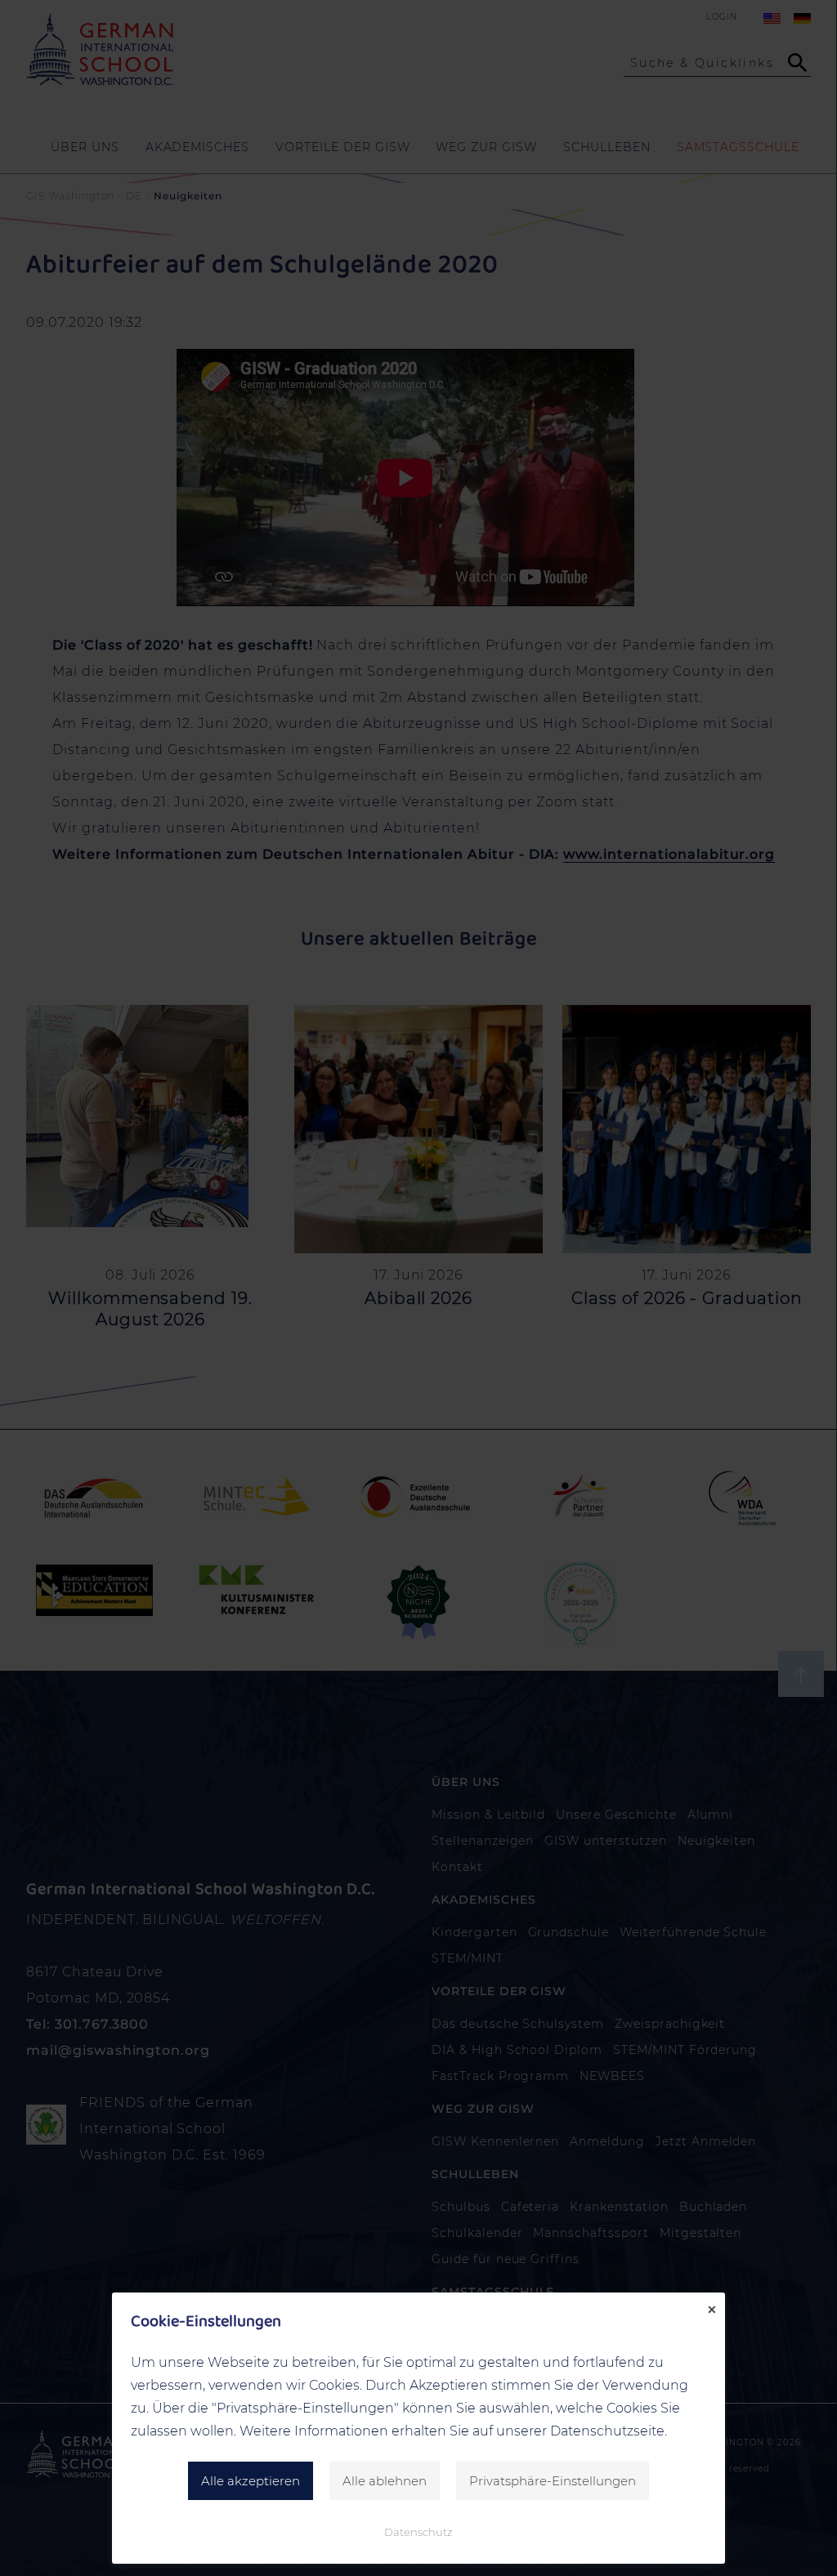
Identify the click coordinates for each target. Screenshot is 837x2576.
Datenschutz (418, 2532)
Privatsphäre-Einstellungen (553, 2481)
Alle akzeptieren (251, 2481)
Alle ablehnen (385, 2481)
